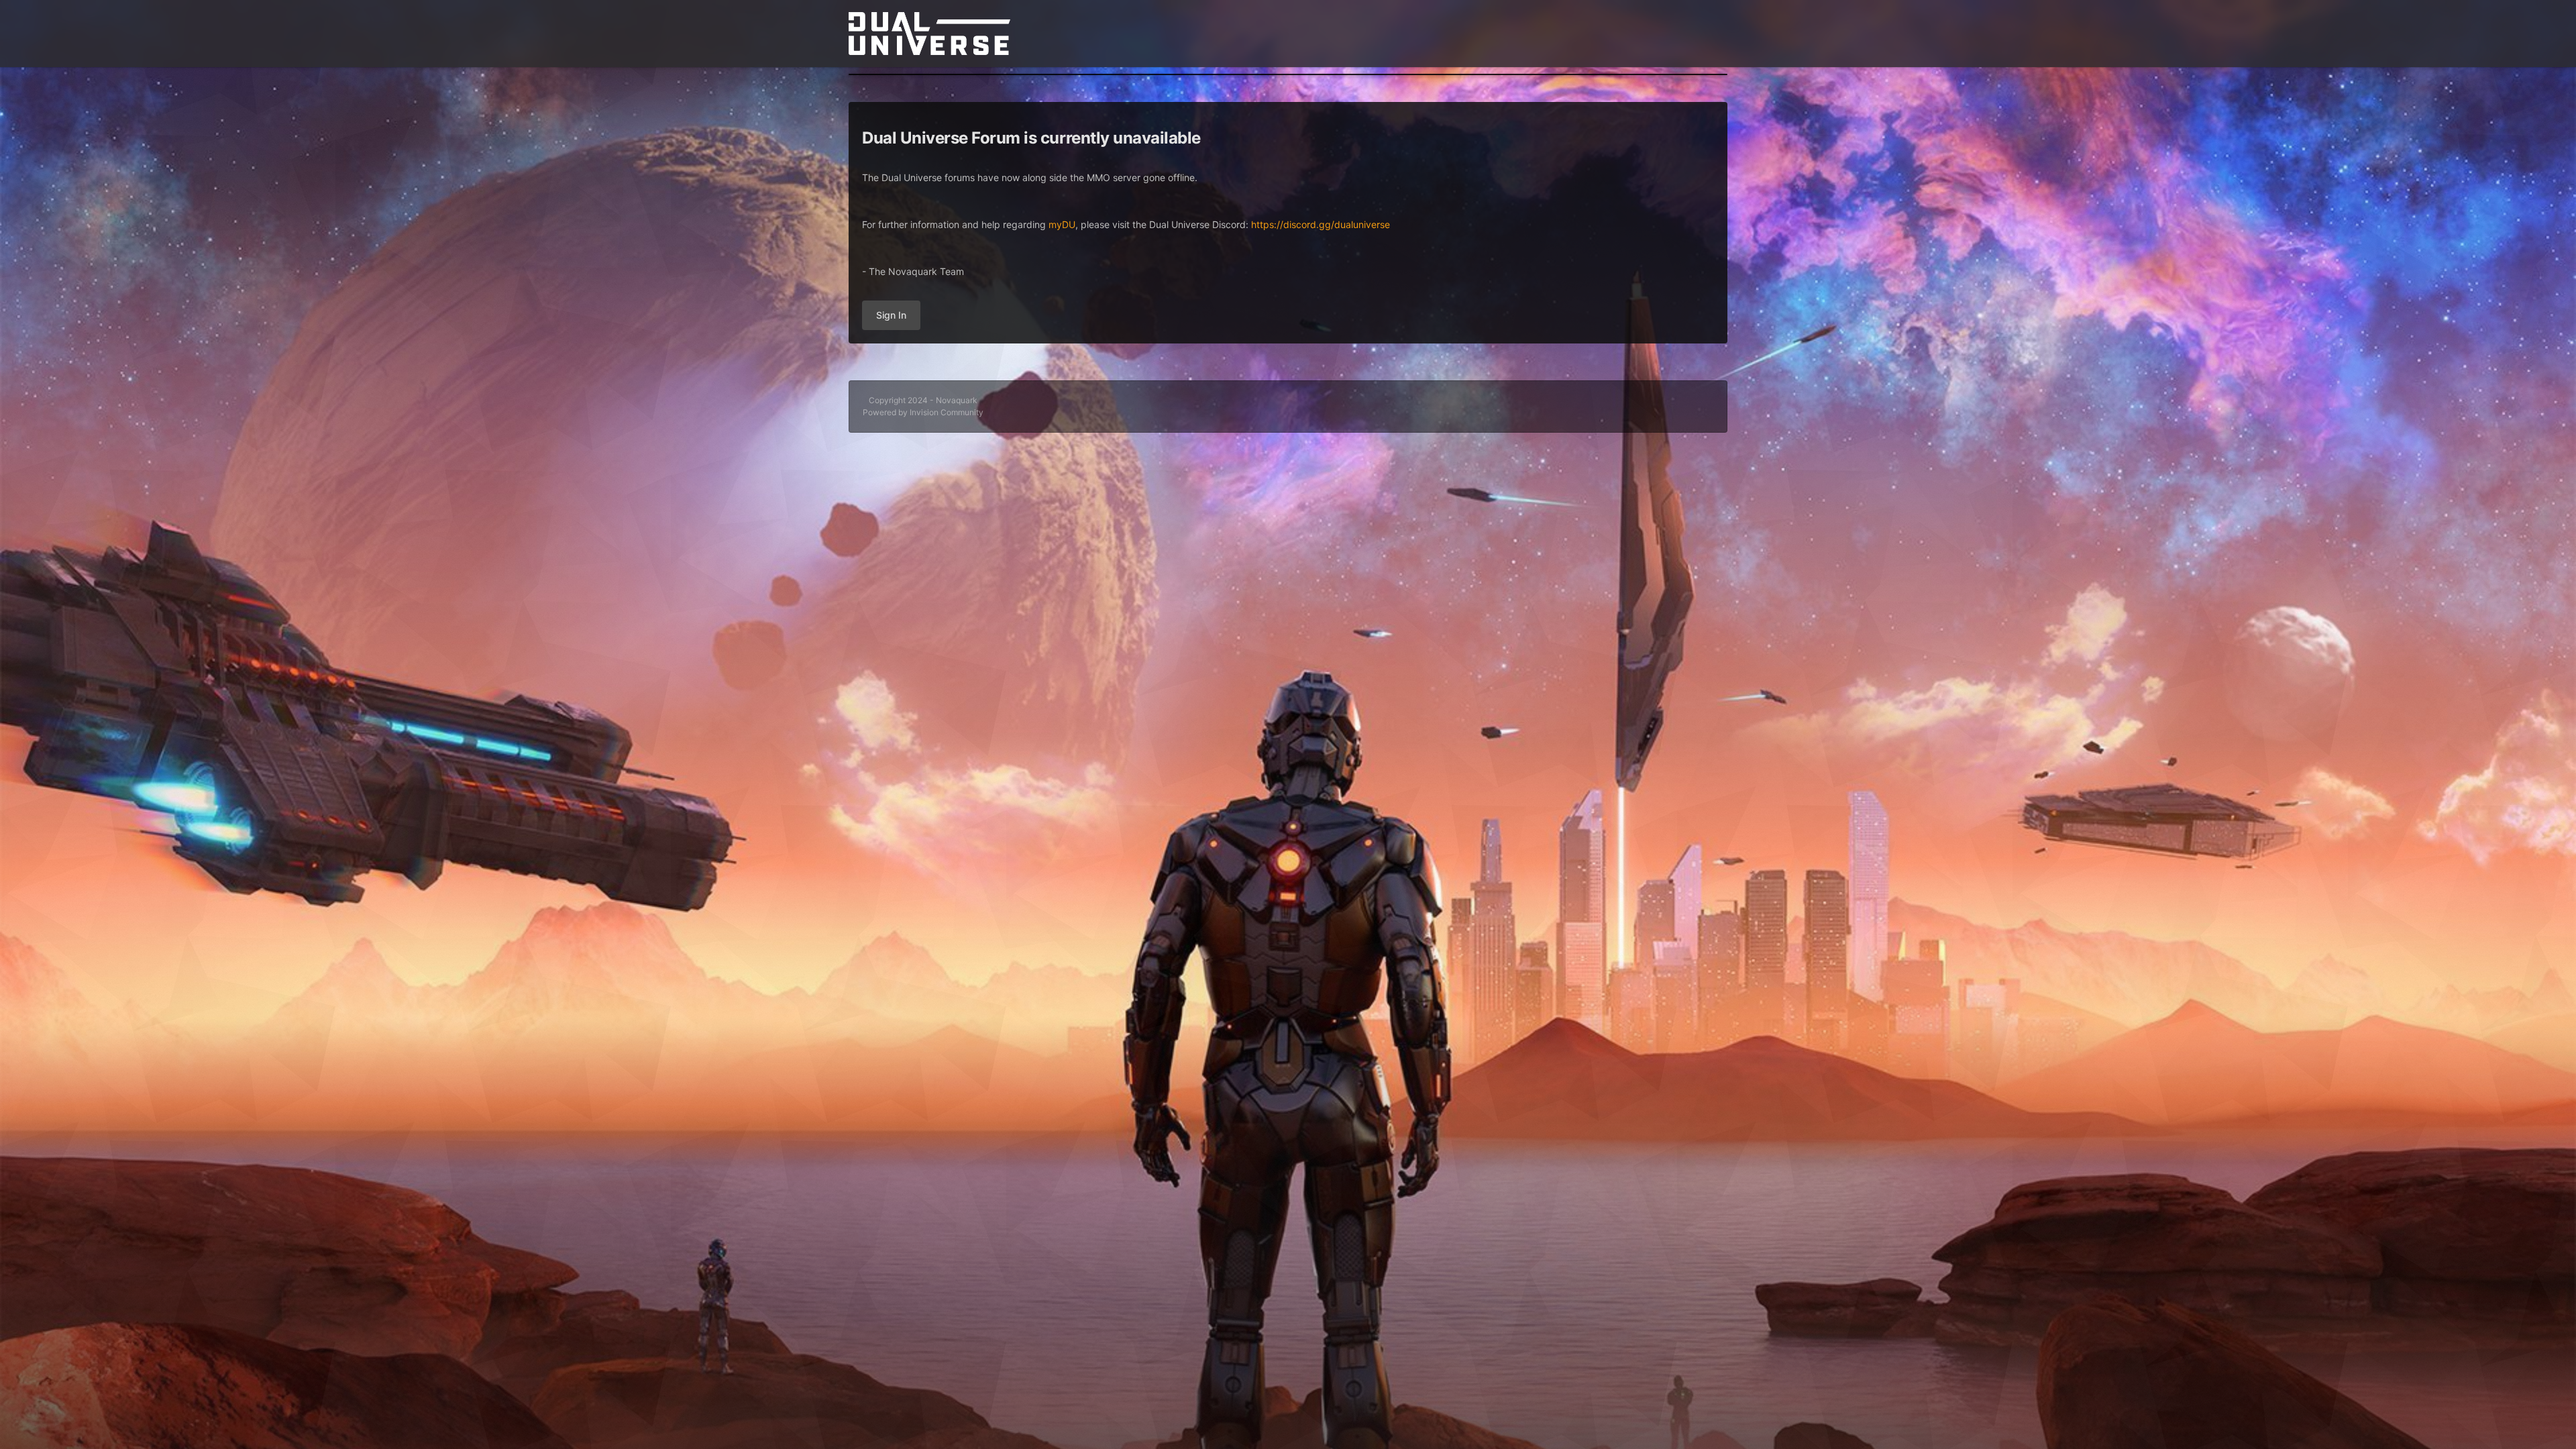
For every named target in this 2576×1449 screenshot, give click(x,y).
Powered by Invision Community (923, 412)
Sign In (891, 315)
